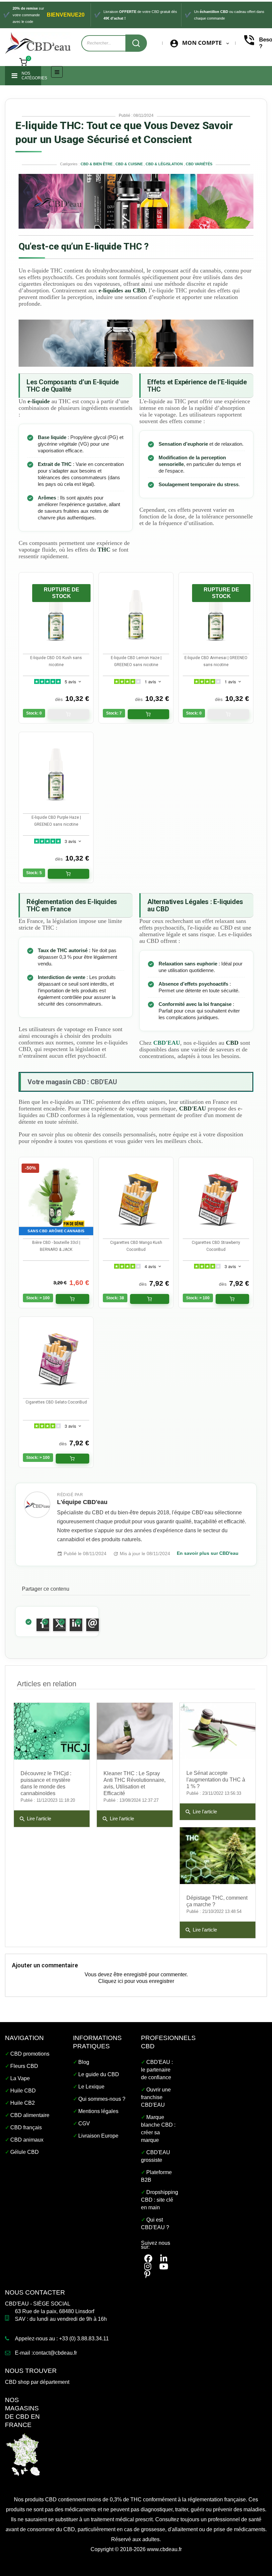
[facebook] (148, 2259)
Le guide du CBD (99, 2074)
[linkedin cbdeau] (164, 2259)
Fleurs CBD (24, 2066)
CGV (84, 2123)
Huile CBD (23, 2091)
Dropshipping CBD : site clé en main (160, 2200)
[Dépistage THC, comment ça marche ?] (218, 1856)
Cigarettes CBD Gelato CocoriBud (56, 1402)
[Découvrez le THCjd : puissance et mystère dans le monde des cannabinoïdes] (52, 1731)
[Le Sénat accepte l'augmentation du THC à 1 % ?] (218, 1731)
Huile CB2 (23, 2103)
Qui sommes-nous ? (102, 2099)
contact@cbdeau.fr (55, 2353)
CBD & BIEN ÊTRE (97, 164)
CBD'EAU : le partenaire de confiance (157, 2070)
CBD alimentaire (30, 2115)
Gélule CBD (25, 2152)
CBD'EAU (167, 1043)
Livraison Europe (98, 2136)
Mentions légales (98, 2111)
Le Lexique (91, 2087)
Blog (84, 2062)
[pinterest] (147, 2274)
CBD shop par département (37, 2382)
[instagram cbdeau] (148, 2267)
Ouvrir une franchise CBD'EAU (156, 2097)
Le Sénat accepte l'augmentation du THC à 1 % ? (216, 1780)
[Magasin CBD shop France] (23, 2454)
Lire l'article (35, 1819)
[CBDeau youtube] (164, 2267)
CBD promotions (30, 2054)
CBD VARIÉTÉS (199, 164)
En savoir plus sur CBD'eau (208, 1553)
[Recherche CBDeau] (136, 43)
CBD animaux (27, 2140)
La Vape (20, 2078)
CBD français (26, 2127)
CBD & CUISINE (130, 164)
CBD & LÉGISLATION (164, 164)
